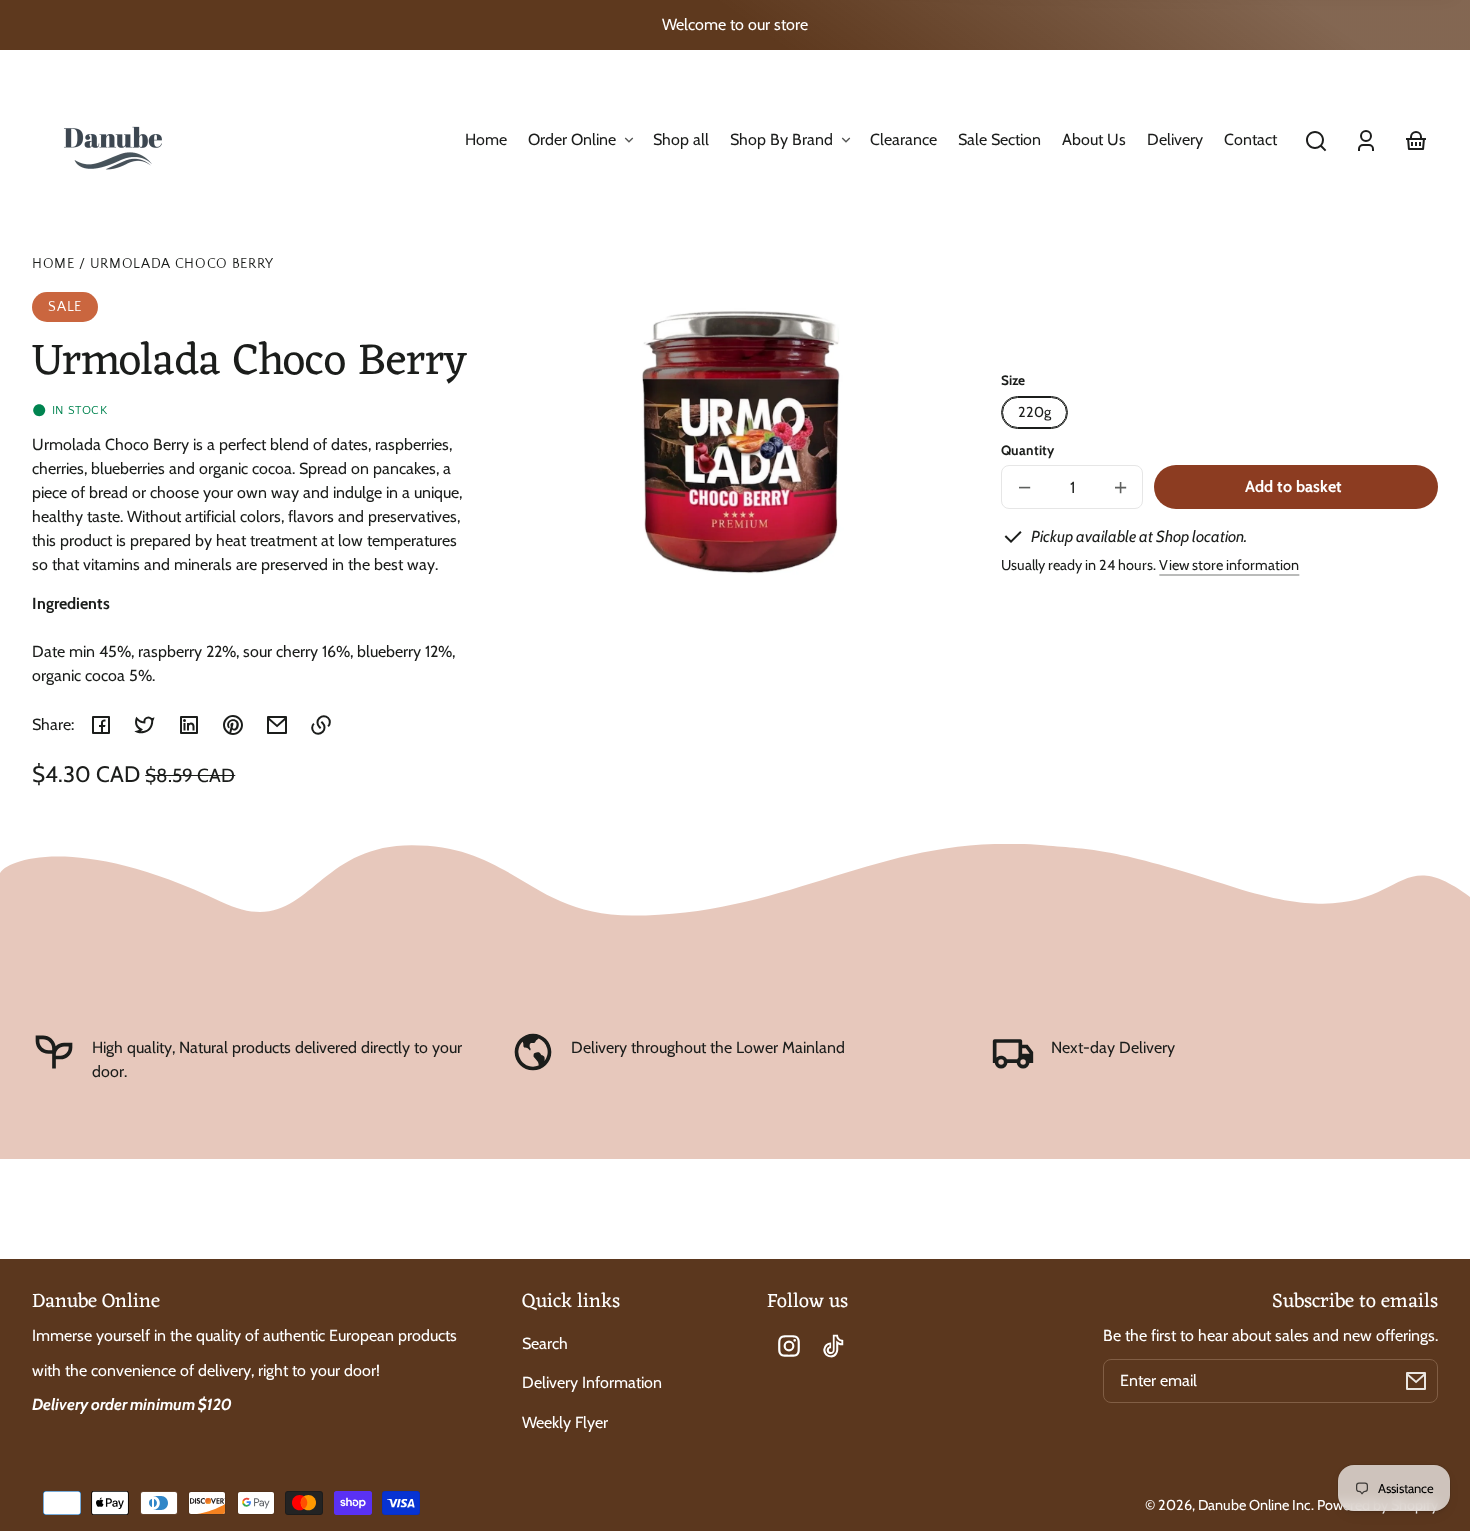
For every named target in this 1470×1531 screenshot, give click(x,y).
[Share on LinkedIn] (189, 725)
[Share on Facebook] (101, 725)
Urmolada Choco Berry (182, 264)
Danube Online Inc (1254, 1505)
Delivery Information (592, 1382)
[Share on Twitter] (145, 725)
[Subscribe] (1416, 1381)
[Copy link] (321, 725)
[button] (1316, 141)
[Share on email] (277, 725)
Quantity (1027, 450)
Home (53, 264)
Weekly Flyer (565, 1422)
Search (545, 1343)
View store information (1229, 565)
